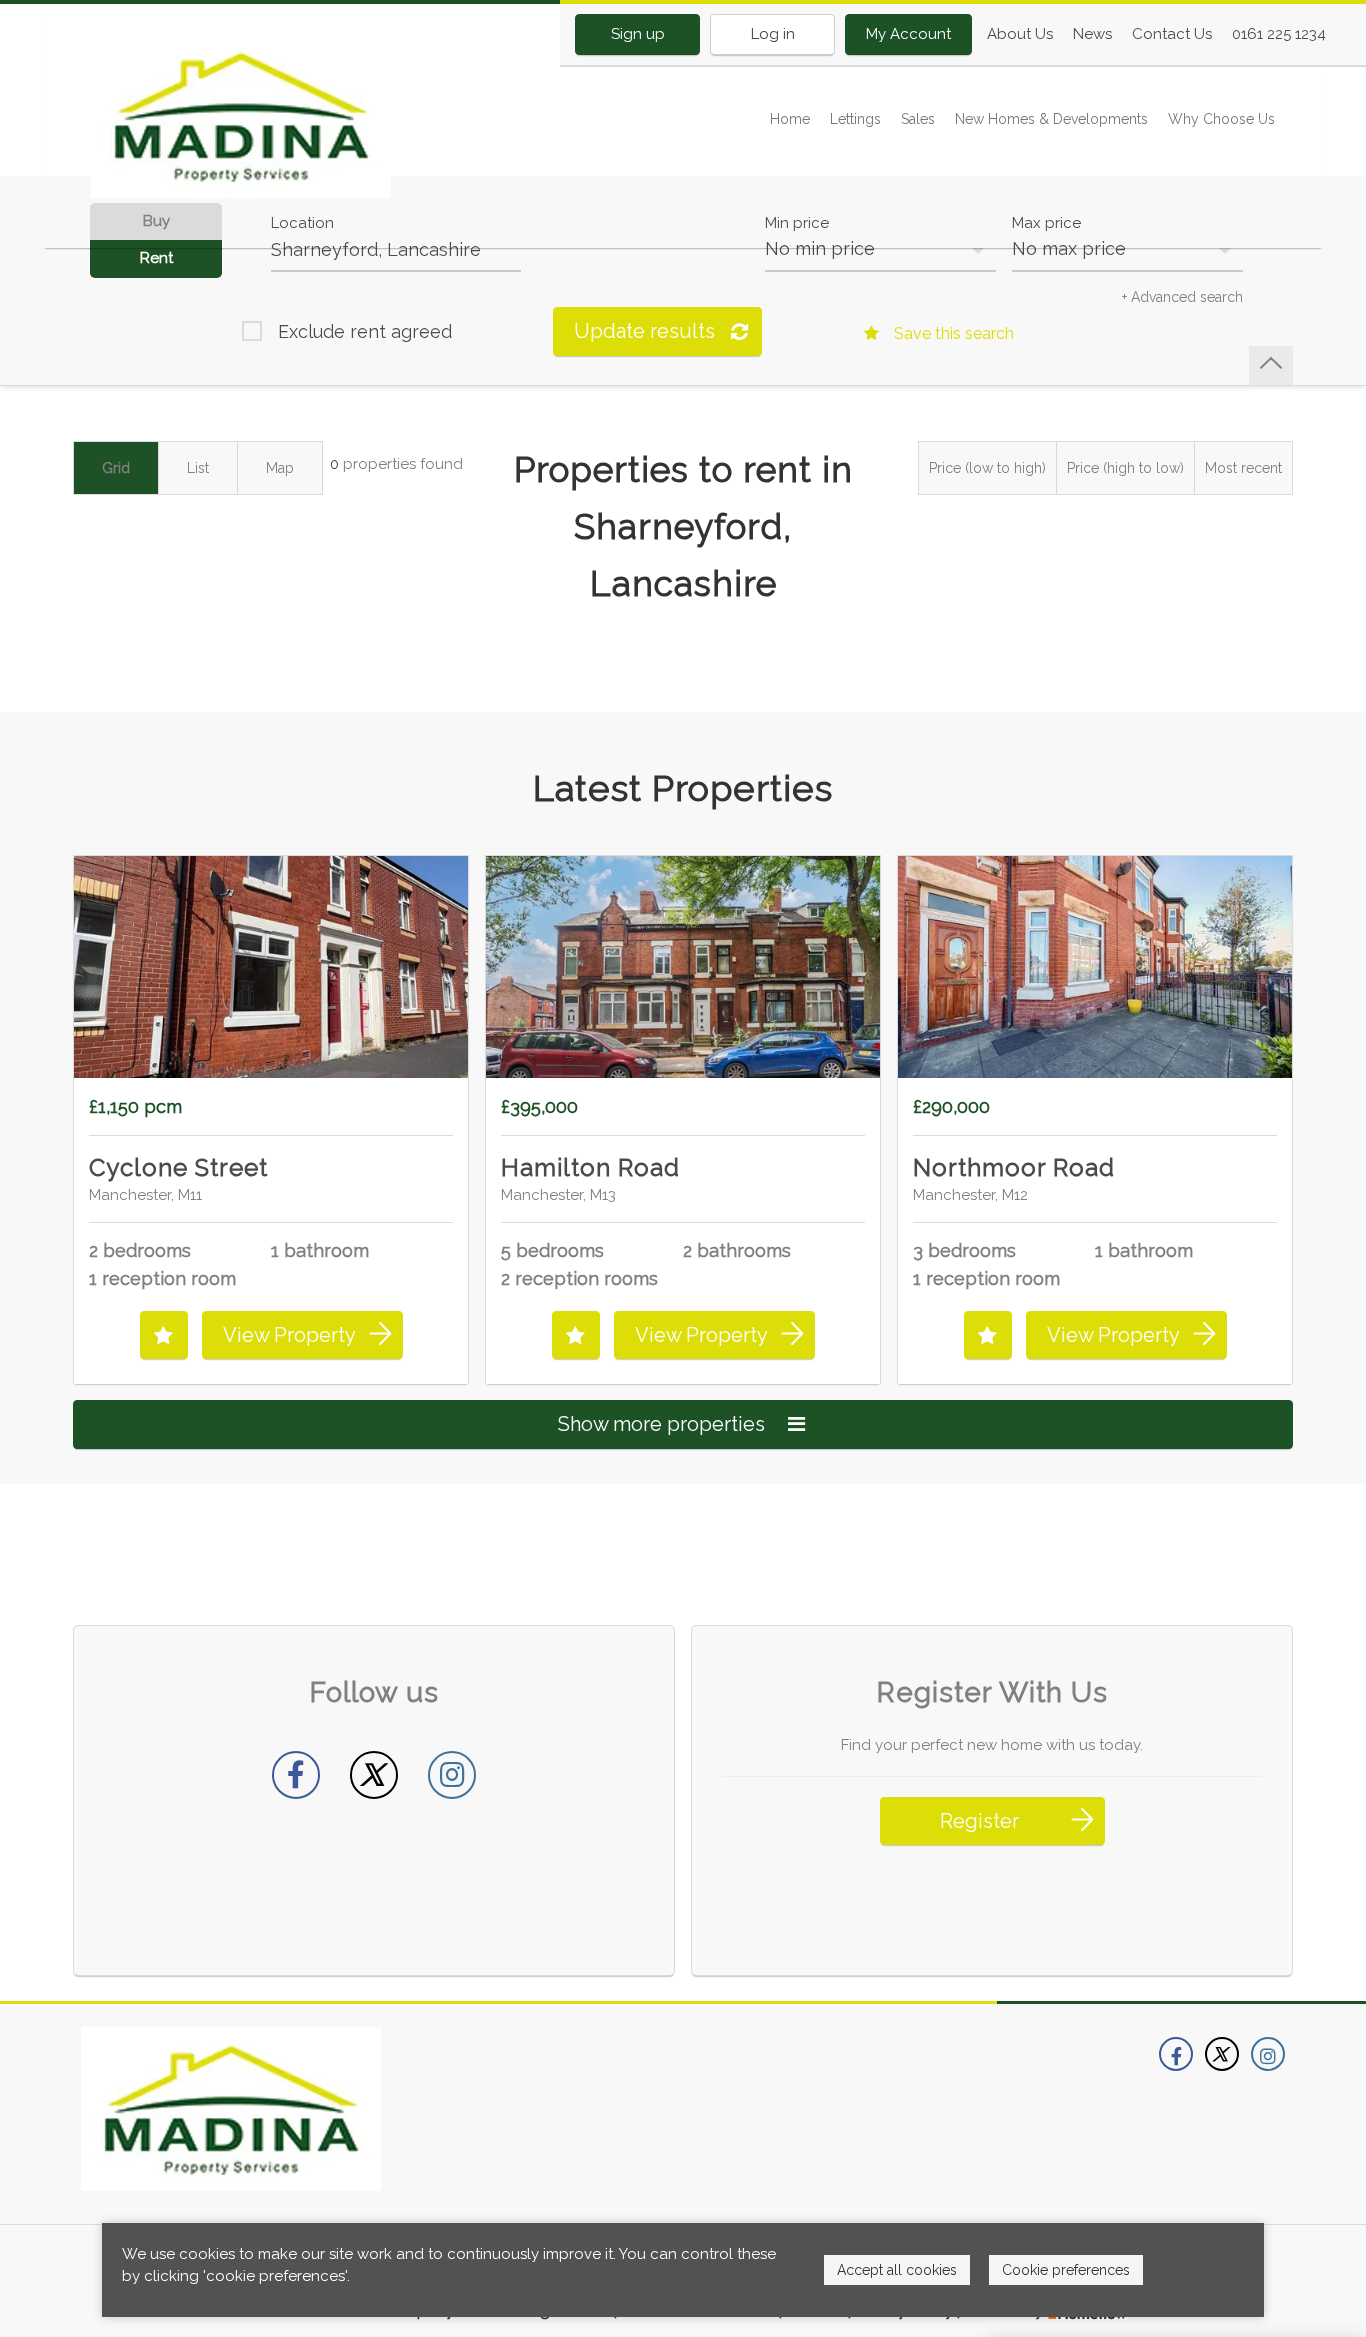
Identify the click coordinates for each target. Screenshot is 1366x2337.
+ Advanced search (1182, 297)
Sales (918, 119)
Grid (116, 468)
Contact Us (1172, 34)
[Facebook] (296, 1775)
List (198, 468)
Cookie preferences (1066, 2270)
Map (280, 468)
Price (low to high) (987, 468)
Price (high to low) (1125, 468)
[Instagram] (452, 1775)
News (1092, 34)
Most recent (1243, 468)
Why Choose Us (1221, 119)
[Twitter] (374, 1775)
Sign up (638, 34)
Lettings (855, 119)
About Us (1020, 34)
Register (979, 1821)
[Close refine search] (1271, 365)
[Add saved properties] (164, 1335)
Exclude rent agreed (365, 331)
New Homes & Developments (1051, 119)
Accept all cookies (897, 2270)
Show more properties (664, 1424)
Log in (773, 34)
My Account (908, 34)
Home (790, 119)
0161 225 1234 (1279, 34)
